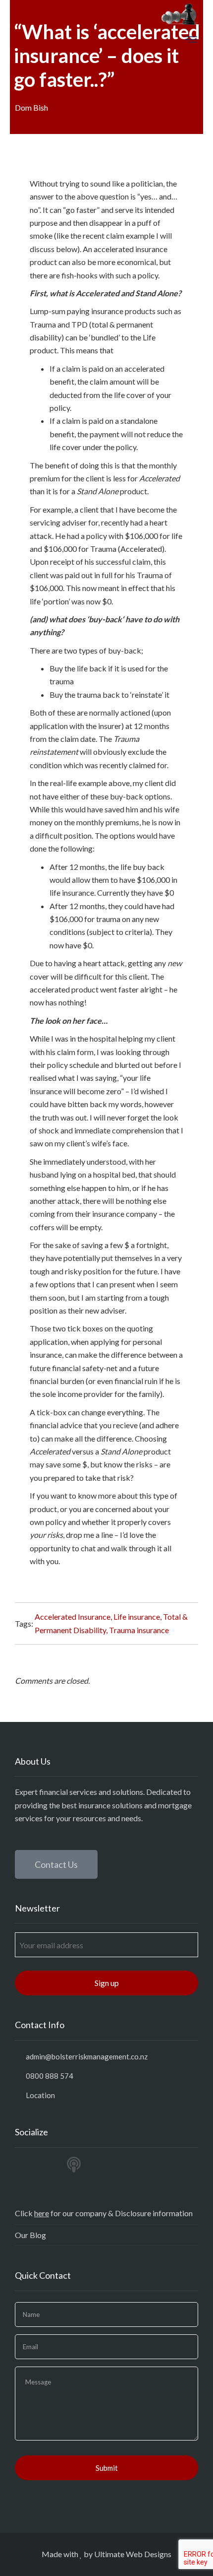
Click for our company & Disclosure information (104, 2213)
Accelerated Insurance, (74, 1617)
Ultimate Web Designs (133, 2554)
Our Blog (30, 2235)
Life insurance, (138, 1617)
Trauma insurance (139, 1630)
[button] (56, 1864)
